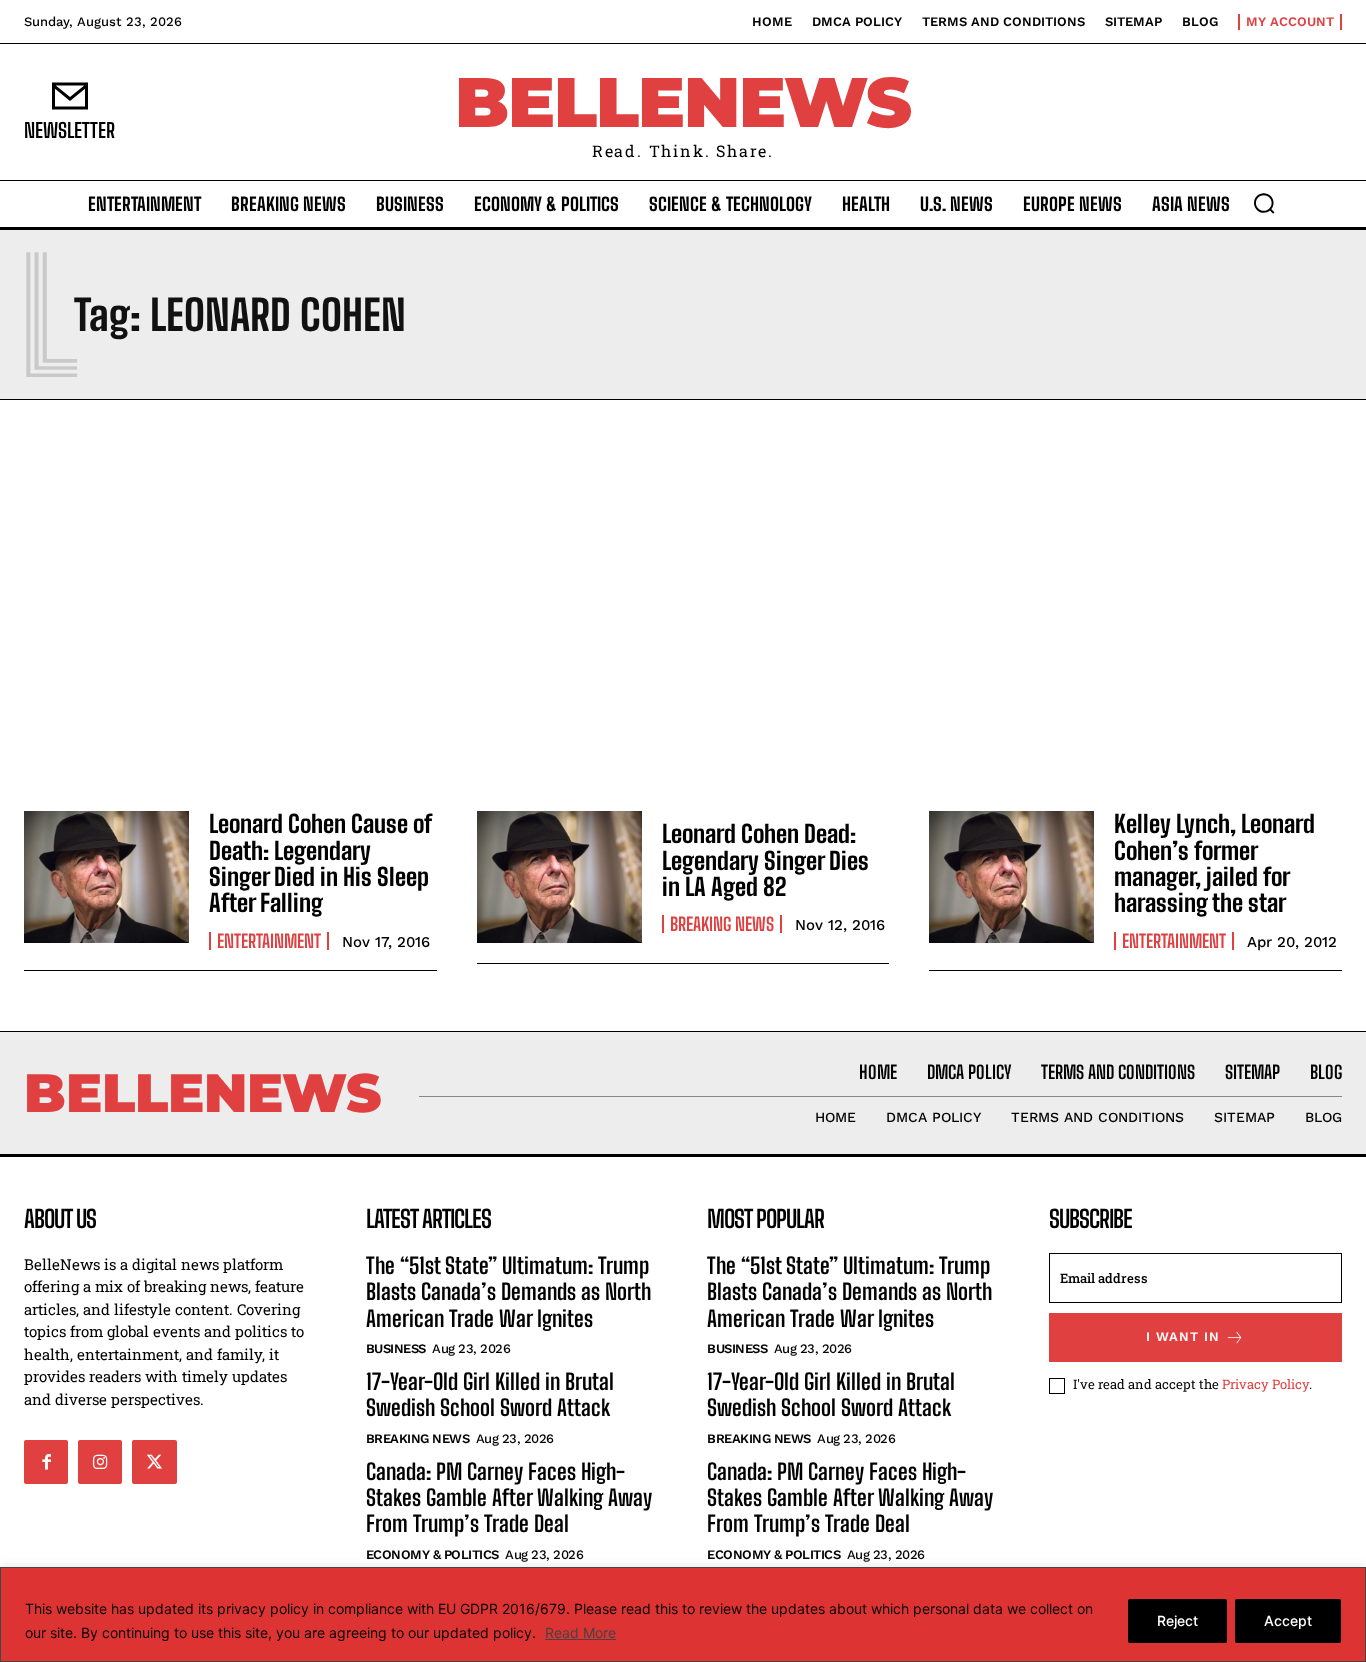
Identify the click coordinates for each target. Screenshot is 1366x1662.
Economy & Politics (432, 1554)
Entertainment (269, 941)
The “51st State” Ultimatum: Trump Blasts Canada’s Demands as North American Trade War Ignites (508, 1292)
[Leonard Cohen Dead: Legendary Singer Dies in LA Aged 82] (559, 877)
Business (396, 1348)
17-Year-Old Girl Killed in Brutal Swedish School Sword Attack (490, 1394)
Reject (1177, 1620)
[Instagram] (100, 1462)
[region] (683, 1614)
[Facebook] (46, 1462)
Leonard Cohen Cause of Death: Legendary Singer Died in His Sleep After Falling (320, 863)
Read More (580, 1632)
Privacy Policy (1265, 1384)
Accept (1288, 1620)
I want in (1183, 1336)
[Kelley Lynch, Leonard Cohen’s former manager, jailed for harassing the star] (1011, 877)
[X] (154, 1462)
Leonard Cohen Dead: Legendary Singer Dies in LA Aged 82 (765, 860)
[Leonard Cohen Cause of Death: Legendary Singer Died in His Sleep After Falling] (106, 877)
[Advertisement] (683, 600)
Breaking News (722, 924)
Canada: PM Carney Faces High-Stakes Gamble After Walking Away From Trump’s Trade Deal (509, 1498)
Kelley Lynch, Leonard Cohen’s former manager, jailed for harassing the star (1214, 863)
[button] (1264, 203)
